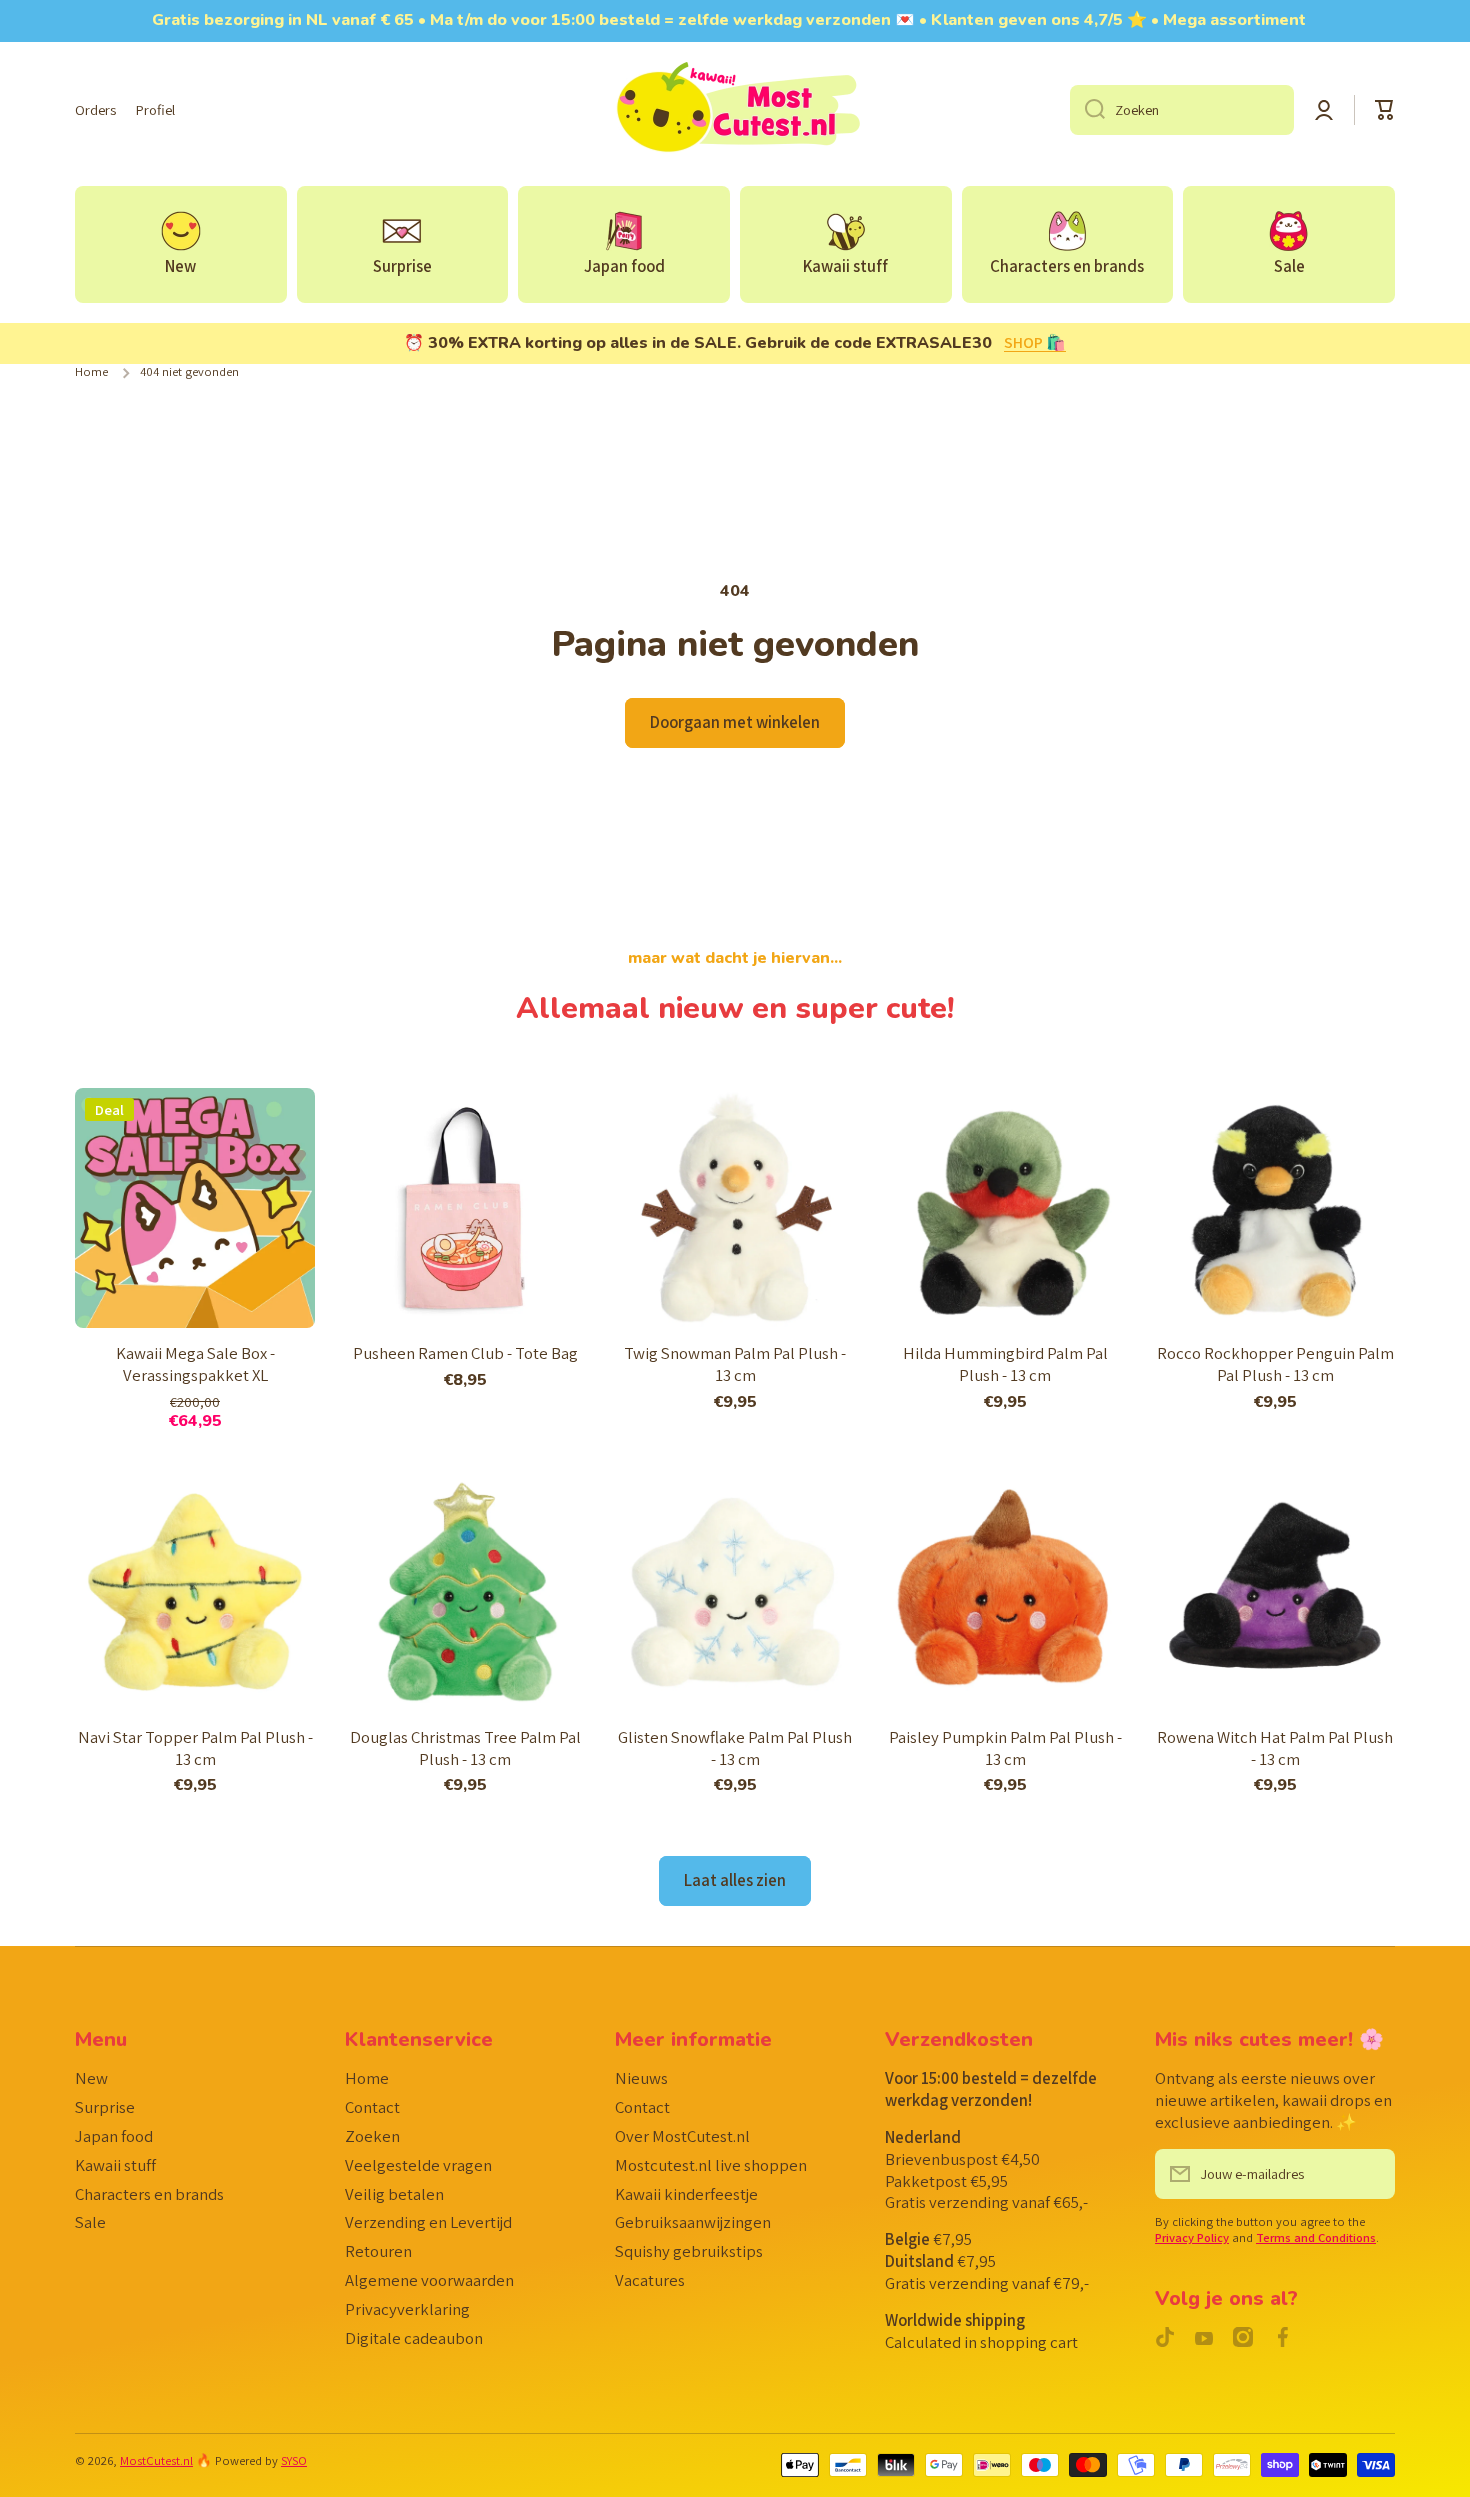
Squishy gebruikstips (689, 2251)
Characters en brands (149, 2194)
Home (91, 372)
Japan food (114, 2136)
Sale (90, 2222)
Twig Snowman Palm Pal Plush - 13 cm (735, 1364)
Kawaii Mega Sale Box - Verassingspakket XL (195, 1364)
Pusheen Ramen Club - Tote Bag (465, 1353)
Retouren (378, 2251)
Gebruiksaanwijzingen (693, 2222)
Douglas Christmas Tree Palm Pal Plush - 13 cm (465, 1748)
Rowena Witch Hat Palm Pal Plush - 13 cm (1275, 1748)
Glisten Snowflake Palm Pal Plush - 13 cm (735, 1748)
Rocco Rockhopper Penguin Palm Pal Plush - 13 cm (1275, 1364)
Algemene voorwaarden (429, 2280)
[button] (1385, 110)
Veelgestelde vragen (418, 2165)
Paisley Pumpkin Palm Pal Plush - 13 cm (1005, 1748)
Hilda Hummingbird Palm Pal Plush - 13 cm (1005, 1364)
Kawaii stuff (115, 2165)
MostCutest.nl (156, 2460)
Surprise (105, 2107)
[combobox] (1182, 110)
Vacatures (650, 2280)
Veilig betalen (394, 2194)
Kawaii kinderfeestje (686, 2194)
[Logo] (735, 110)
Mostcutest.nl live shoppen (711, 2165)
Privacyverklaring (407, 2309)
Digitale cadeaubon (414, 2338)
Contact (372, 2107)
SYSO (294, 2460)
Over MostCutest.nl (682, 2136)
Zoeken (372, 2136)
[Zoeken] (1087, 110)
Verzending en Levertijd (428, 2222)
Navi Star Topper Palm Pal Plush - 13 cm (195, 1748)
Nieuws (641, 2078)
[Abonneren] (1370, 2174)
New (91, 2078)
